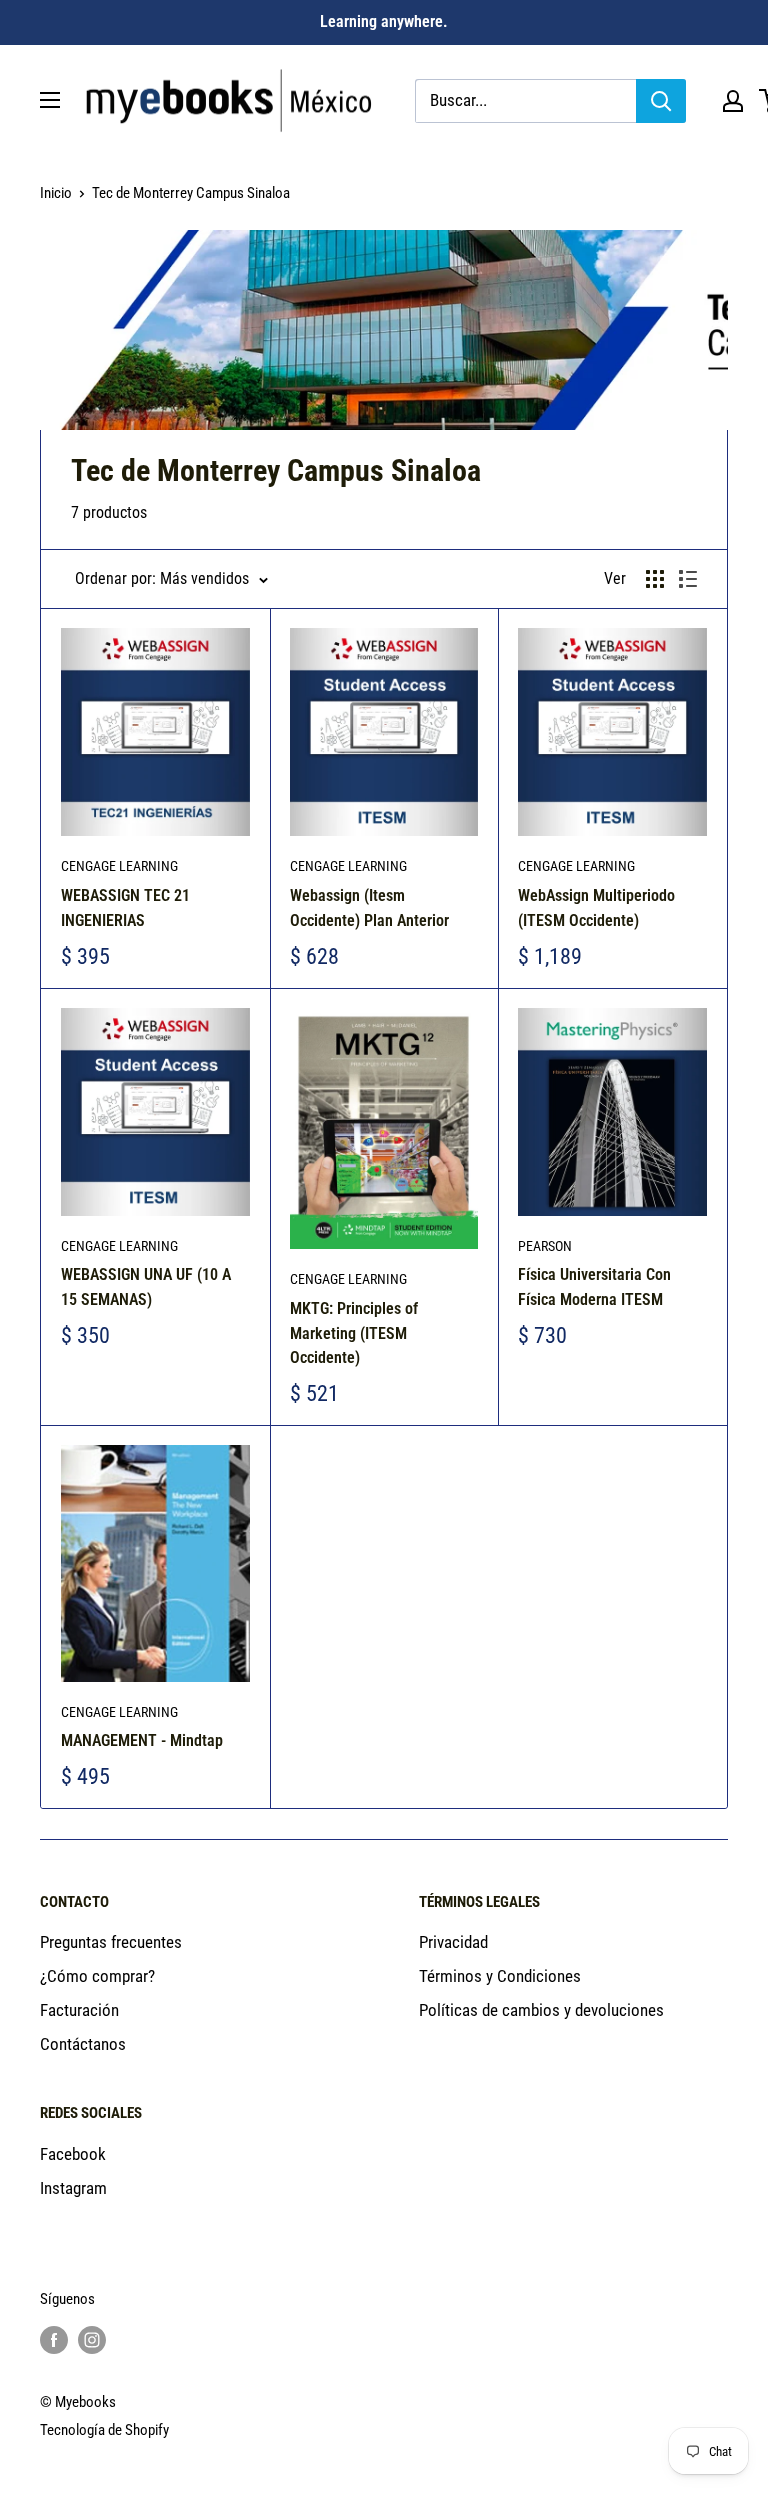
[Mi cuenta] (733, 101)
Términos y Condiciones (500, 1976)
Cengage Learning (119, 866)
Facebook (73, 2154)
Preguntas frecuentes (111, 1942)
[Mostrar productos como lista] (688, 579)
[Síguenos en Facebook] (54, 2339)
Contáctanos (83, 2044)
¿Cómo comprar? (97, 1976)
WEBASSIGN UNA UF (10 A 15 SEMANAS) (146, 1287)
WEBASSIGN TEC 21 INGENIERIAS (125, 908)
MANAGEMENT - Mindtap (142, 1740)
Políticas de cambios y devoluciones (541, 2010)
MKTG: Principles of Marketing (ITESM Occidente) (354, 1333)
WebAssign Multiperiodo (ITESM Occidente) (596, 908)
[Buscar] (661, 101)
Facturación (79, 2010)
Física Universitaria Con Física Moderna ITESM (594, 1287)
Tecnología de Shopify (104, 2430)
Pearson (545, 1246)
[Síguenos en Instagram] (92, 2339)
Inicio (56, 193)
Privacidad (453, 1942)
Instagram (73, 2188)
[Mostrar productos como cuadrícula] (655, 579)
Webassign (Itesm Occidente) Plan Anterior (369, 908)
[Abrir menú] (50, 100)
